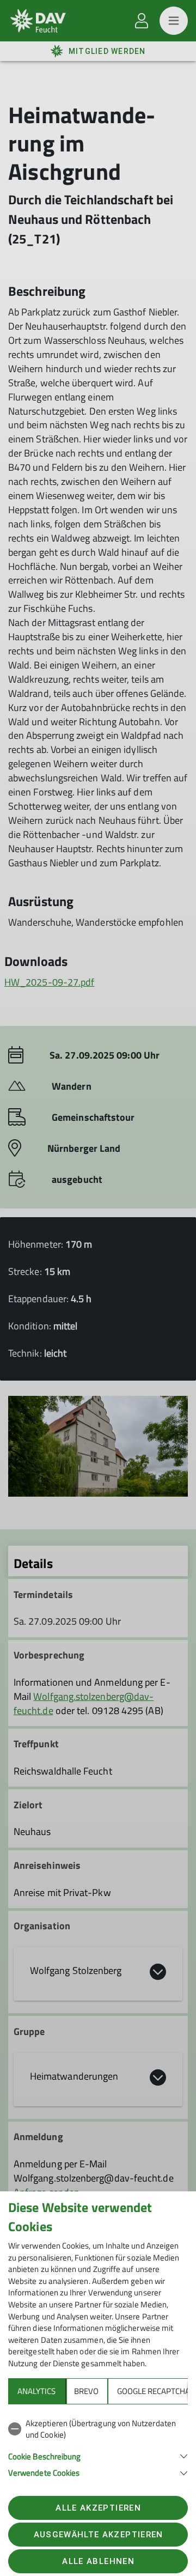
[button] (98, 2455)
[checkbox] (98, 2429)
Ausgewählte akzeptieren (99, 2535)
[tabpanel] (98, 2446)
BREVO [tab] (86, 2391)
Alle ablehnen (98, 2561)
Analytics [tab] (36, 2391)
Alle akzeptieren (98, 2508)
